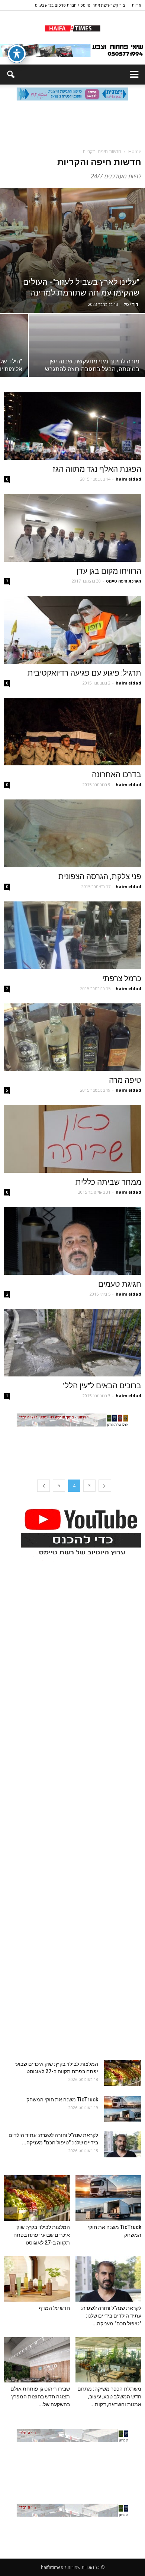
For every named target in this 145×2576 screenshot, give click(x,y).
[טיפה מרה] (72, 1037)
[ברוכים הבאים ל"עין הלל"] (72, 1343)
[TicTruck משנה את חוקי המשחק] (123, 2109)
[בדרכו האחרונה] (72, 732)
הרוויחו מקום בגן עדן (109, 571)
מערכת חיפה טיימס (124, 581)
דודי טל (131, 304)
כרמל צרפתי (122, 979)
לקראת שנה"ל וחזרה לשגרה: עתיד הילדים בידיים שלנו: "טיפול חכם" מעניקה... (111, 2316)
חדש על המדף (54, 2308)
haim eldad (128, 479)
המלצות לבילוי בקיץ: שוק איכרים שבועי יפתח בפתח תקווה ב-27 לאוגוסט (42, 2235)
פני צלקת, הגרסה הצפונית (100, 877)
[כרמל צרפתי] (72, 935)
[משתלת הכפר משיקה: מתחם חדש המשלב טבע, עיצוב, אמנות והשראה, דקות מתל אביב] (109, 2360)
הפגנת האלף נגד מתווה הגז (97, 469)
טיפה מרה (125, 1080)
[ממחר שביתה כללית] (72, 1139)
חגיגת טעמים (120, 1284)
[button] (10, 75)
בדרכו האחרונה (117, 775)
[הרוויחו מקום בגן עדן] (72, 528)
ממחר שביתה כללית (108, 1182)
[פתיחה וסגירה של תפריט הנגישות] (17, 54)
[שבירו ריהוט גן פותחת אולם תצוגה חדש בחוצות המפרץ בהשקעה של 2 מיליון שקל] (37, 2360)
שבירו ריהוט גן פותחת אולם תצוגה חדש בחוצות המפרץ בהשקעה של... (40, 2397)
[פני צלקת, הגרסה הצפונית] (72, 833)
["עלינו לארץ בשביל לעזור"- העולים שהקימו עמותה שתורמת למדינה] (72, 250)
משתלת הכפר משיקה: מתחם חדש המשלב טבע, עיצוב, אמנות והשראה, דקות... (109, 2397)
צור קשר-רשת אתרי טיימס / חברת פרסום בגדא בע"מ (80, 5)
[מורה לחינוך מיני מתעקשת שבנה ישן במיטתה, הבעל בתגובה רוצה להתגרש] (87, 357)
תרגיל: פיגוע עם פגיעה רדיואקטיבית (84, 673)
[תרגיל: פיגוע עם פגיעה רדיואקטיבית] (72, 630)
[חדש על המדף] (37, 2279)
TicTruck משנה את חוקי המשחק (62, 2100)
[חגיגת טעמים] (72, 1241)
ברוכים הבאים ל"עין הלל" (102, 1386)
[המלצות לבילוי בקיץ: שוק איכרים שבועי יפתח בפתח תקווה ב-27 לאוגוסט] (123, 2073)
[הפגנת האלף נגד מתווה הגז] (72, 426)
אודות (137, 5)
